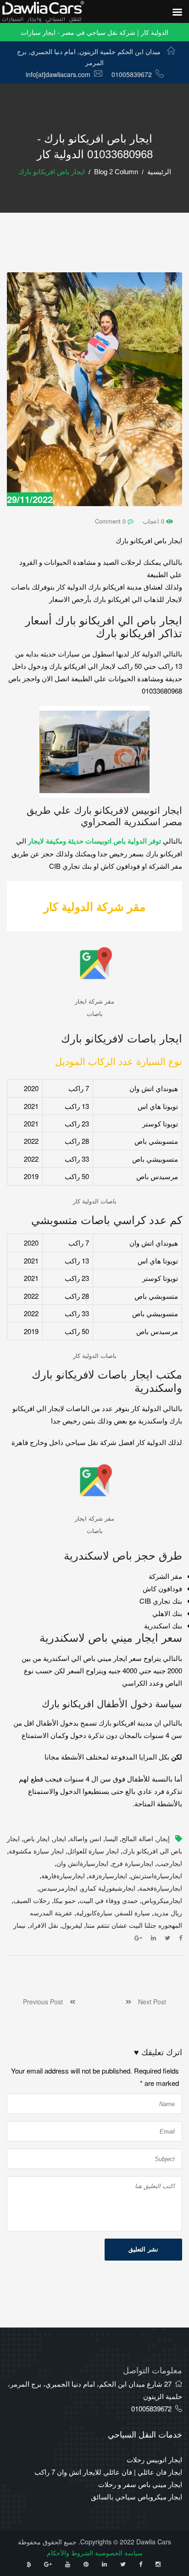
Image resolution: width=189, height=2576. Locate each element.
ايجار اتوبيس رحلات (154, 2459)
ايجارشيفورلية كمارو (108, 1888)
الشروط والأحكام (70, 2553)
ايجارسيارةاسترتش (156, 1876)
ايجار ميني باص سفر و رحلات (140, 2484)
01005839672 (132, 74)
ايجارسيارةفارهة (63, 1876)
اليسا (111, 1839)
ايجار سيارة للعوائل (93, 1851)
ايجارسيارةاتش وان (82, 1864)
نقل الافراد (44, 1925)
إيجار (163, 1839)
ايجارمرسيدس (58, 1888)
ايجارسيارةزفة (108, 1876)
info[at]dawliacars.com (58, 74)
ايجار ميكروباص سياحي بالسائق (136, 2496)
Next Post (149, 2002)
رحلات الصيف (32, 1901)
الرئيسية (159, 172)
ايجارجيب (170, 1864)
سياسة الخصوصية (119, 2553)
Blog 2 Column (116, 172)
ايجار (60, 1839)
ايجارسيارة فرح (133, 1864)
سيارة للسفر (133, 1913)
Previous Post (46, 2002)
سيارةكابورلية (94, 1913)
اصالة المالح (137, 1839)
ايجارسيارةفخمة (161, 1888)
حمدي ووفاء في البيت (109, 1901)
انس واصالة (86, 1839)
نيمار (19, 1925)
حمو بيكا (65, 1901)
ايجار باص (36, 1839)
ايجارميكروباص (162, 1901)
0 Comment (111, 521)
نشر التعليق (143, 2249)
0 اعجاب (154, 521)
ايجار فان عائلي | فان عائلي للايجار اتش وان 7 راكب (108, 2472)
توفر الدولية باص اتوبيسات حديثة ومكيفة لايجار (94, 841)
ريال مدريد (168, 1913)
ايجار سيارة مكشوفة (36, 1851)
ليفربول (72, 1925)
